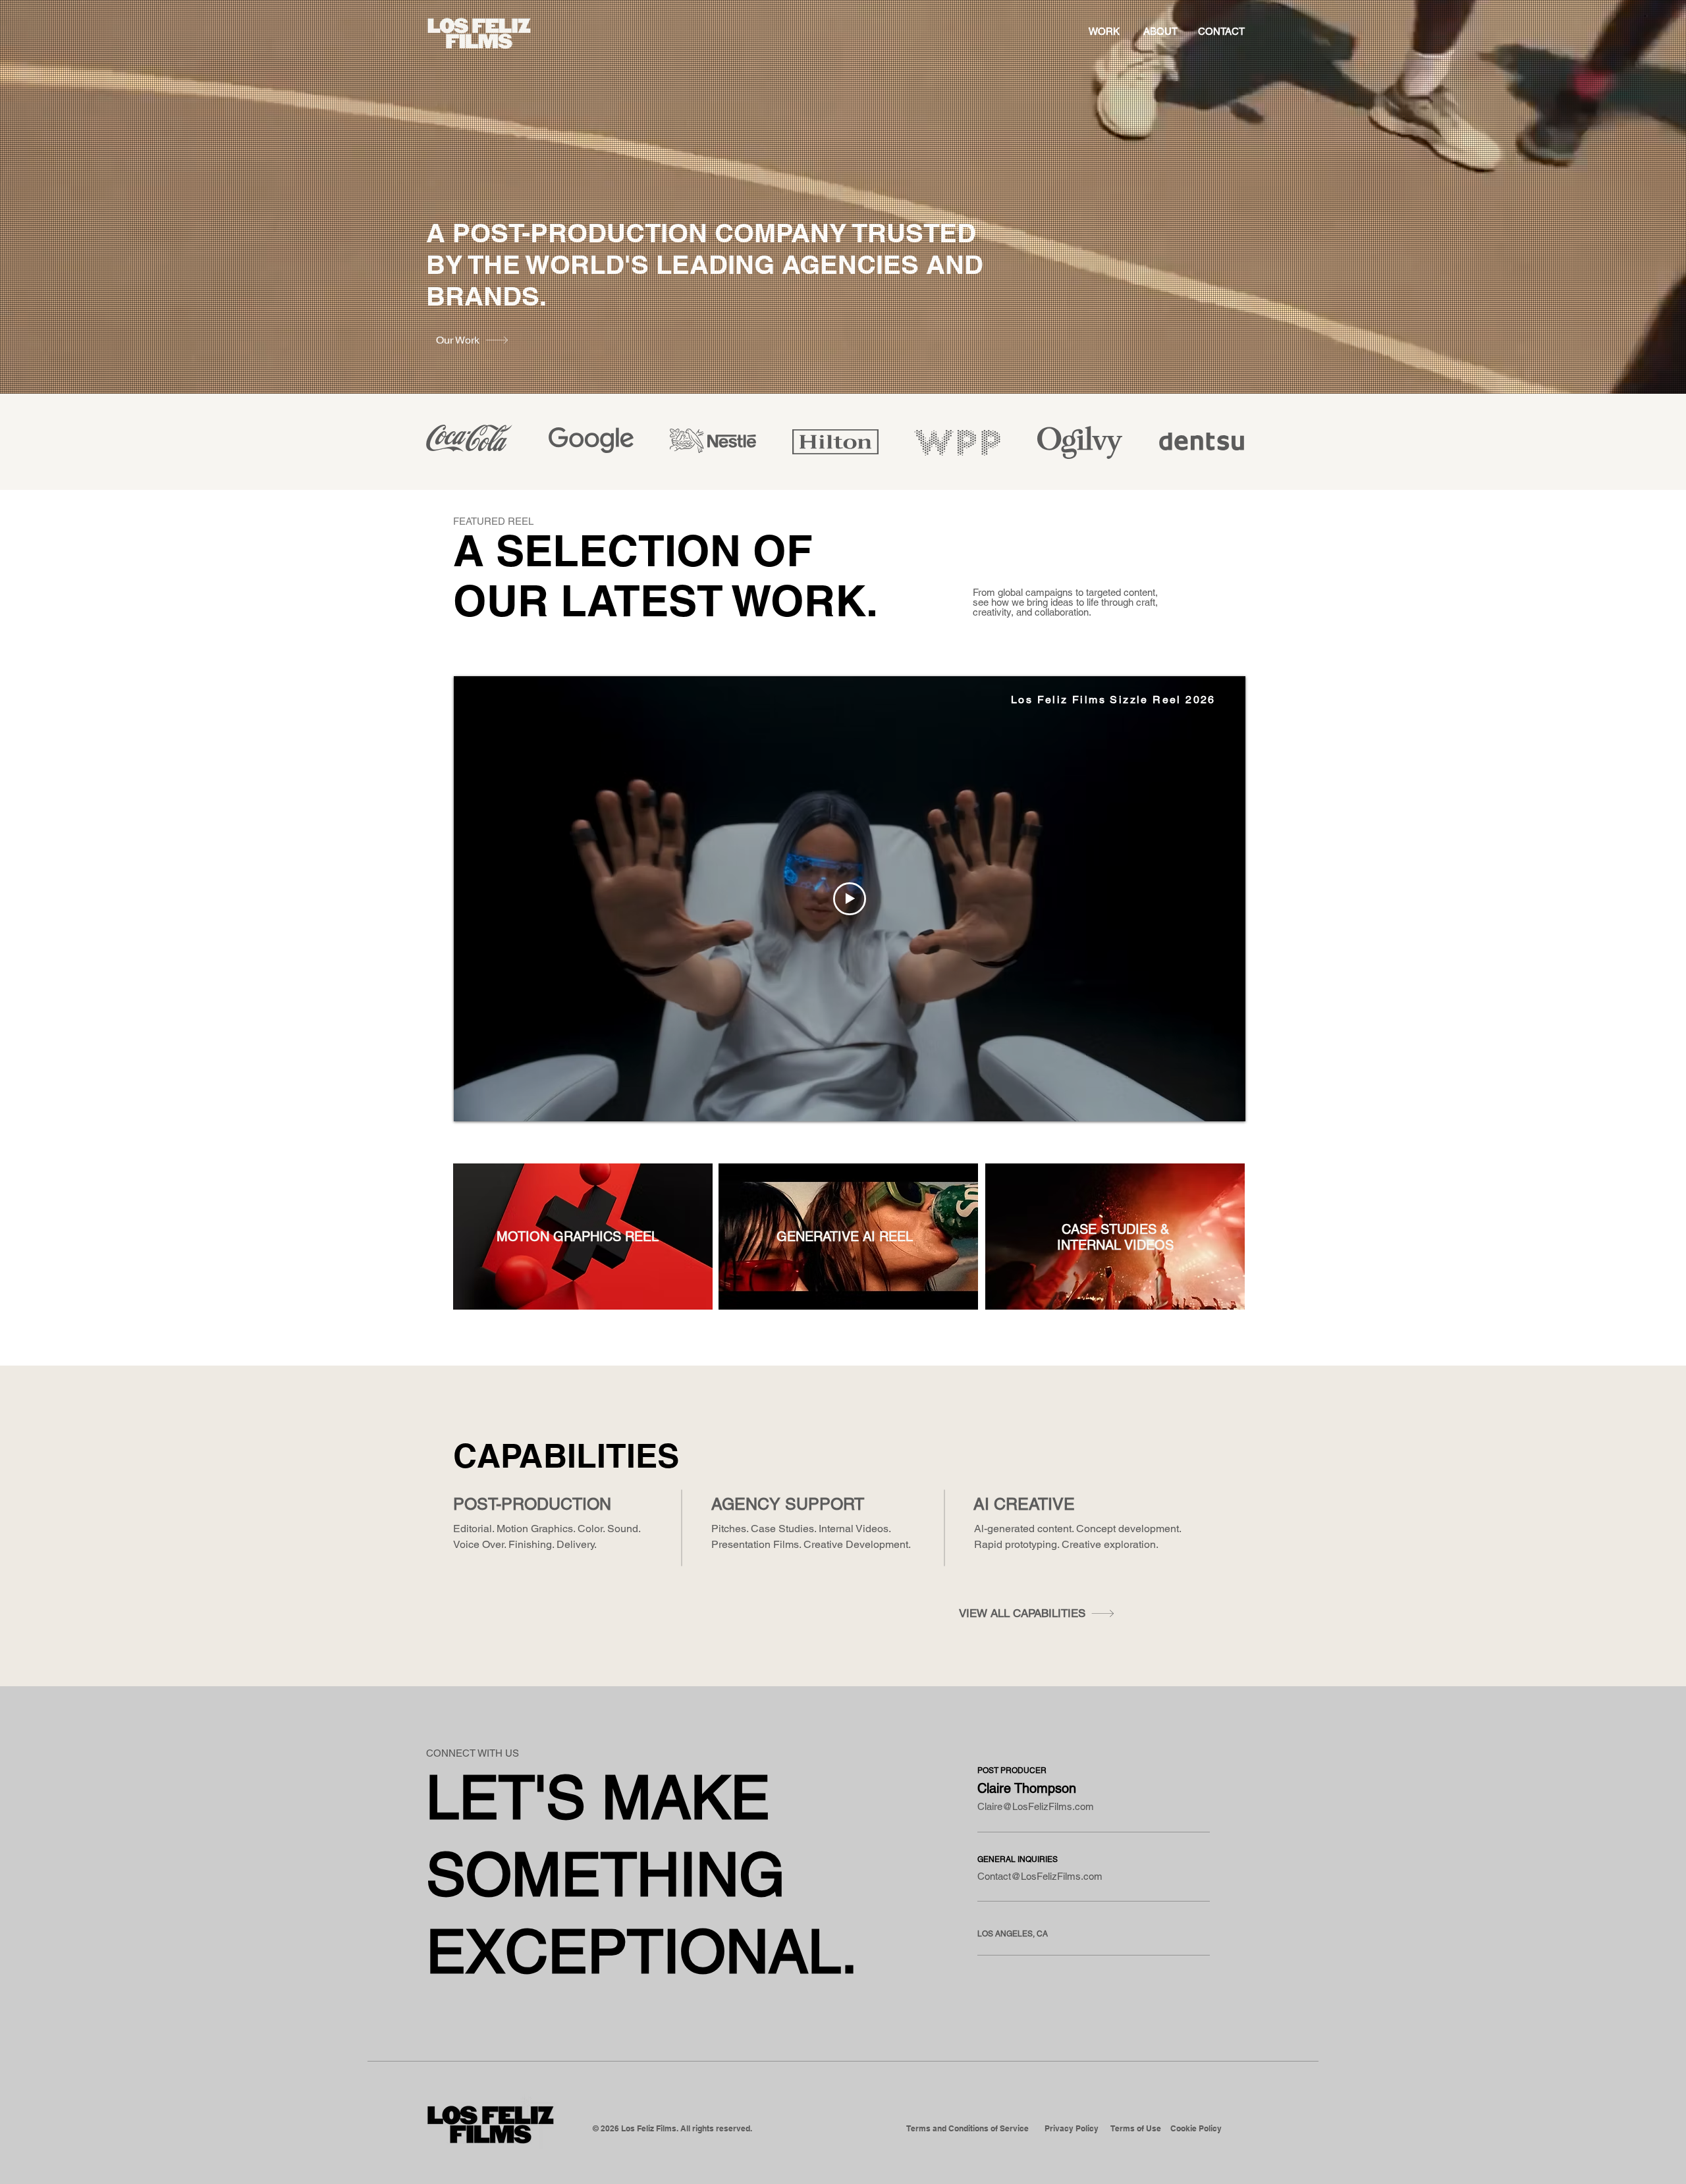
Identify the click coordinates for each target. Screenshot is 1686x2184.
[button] (967, 2129)
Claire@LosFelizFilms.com (1036, 1806)
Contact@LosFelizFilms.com (1040, 1876)
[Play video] (850, 899)
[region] (583, 1237)
